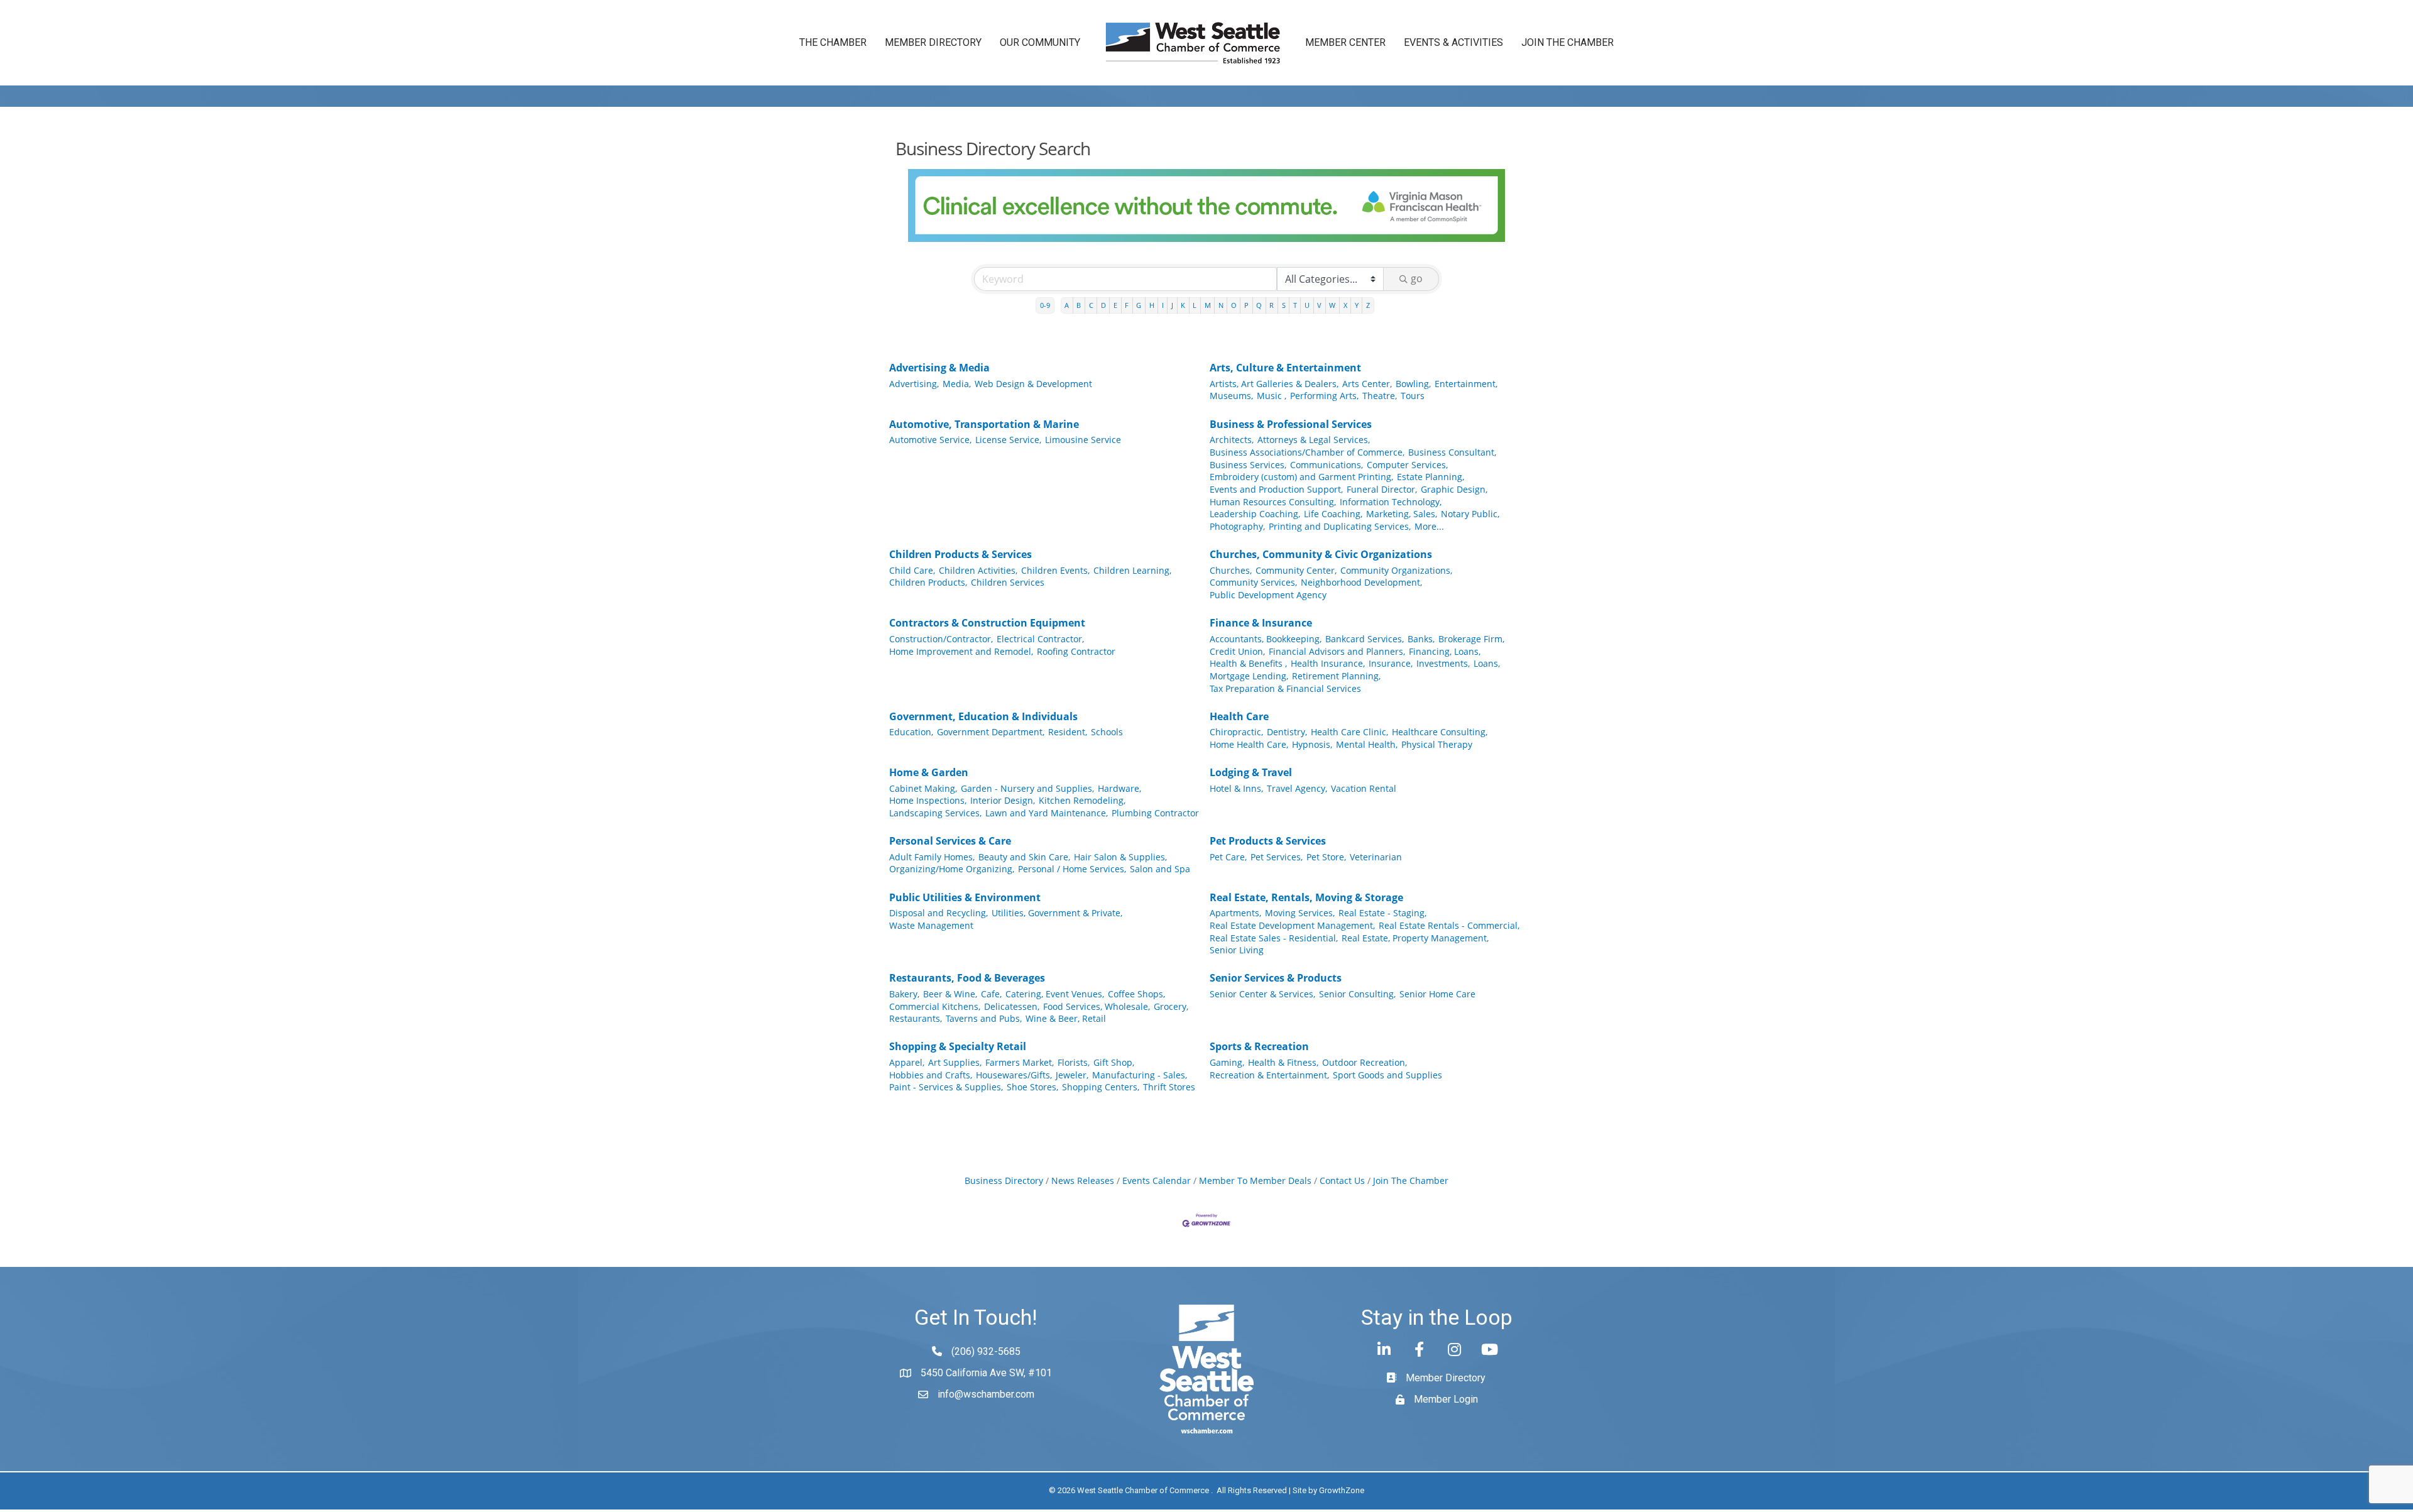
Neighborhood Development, (1361, 582)
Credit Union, (1237, 651)
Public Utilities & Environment (965, 897)
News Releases (1083, 1181)
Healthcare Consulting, (1440, 732)
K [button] (1183, 305)
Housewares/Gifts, (1014, 1075)
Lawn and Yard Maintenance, (1047, 813)
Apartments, (1235, 913)
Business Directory (1004, 1181)
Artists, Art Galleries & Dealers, (1274, 384)
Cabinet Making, (923, 788)
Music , (1272, 396)
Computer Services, (1407, 465)
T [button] (1295, 305)
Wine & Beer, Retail (1066, 1018)
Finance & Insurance (1261, 623)
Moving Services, (1300, 913)
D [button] (1103, 305)
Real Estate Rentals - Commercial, (1449, 925)
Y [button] (1357, 305)
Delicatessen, (1012, 1006)
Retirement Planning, (1336, 676)
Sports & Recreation (1259, 1046)
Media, (957, 384)
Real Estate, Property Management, (1415, 938)
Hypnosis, (1312, 744)
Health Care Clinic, (1349, 732)
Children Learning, (1132, 570)
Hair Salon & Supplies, (1120, 857)
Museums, (1231, 396)
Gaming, (1227, 1062)
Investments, (1443, 663)
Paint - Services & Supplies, (946, 1087)
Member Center (1345, 42)
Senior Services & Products (1276, 978)
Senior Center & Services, (1262, 994)
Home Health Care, (1249, 744)
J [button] (1172, 305)
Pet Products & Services (1268, 841)
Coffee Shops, (1136, 994)
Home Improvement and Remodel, (961, 651)
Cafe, (991, 994)
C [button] (1091, 305)
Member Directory (933, 42)
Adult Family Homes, (932, 857)
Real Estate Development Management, (1292, 925)
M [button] (1208, 305)
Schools (1107, 732)
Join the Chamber (1568, 42)
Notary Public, (1470, 514)
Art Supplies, (955, 1062)
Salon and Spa (1160, 869)
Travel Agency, (1297, 788)
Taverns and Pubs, (984, 1018)
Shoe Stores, (1032, 1087)
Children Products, (928, 582)
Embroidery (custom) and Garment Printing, (1301, 477)
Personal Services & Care (950, 841)
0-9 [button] (1045, 305)
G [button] (1139, 305)
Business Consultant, (1452, 452)
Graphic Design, (1454, 489)
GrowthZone (1342, 1490)
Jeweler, (1072, 1075)
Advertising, (914, 384)
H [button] (1152, 305)
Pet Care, (1228, 857)
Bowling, (1413, 384)
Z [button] (1368, 305)
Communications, (1327, 465)
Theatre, (1380, 396)
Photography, (1237, 526)
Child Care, (912, 570)
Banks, (1421, 639)
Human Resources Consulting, (1273, 502)
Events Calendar (1157, 1181)
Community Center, (1296, 570)
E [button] (1115, 305)
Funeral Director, (1382, 489)
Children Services (1008, 582)
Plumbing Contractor (1155, 813)
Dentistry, (1287, 732)
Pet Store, (1326, 857)
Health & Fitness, (1283, 1062)
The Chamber (833, 42)
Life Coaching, (1333, 514)
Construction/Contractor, (941, 639)
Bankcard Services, (1365, 639)
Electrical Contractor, (1040, 639)
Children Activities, (978, 570)
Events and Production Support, (1276, 489)
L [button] (1195, 305)
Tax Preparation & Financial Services (1285, 688)
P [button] (1246, 305)
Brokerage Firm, (1471, 639)
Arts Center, (1367, 384)
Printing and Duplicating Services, (1340, 526)
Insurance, (1391, 663)
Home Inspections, (928, 800)
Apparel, (907, 1062)
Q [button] (1259, 305)
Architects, (1232, 440)
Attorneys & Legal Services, (1314, 440)
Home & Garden (929, 772)
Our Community (1040, 42)
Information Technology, (1391, 502)
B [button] (1079, 305)
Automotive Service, (930, 440)
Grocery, (1171, 1006)
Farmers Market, (1020, 1062)
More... (1429, 526)
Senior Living (1237, 950)
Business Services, (1248, 465)
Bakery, (904, 994)
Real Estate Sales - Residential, (1274, 938)
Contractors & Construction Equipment (987, 623)
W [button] (1332, 305)
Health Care (1239, 716)
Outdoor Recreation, (1365, 1062)
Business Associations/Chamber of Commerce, (1307, 452)
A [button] (1067, 305)
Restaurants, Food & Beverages (967, 978)
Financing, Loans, (1445, 651)
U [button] (1307, 305)
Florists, (1074, 1062)
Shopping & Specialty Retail (958, 1046)
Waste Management (931, 925)
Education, (911, 732)
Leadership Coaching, (1255, 514)
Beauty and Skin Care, (1024, 857)
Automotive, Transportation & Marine (984, 424)
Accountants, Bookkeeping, (1266, 639)
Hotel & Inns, (1236, 788)
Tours (1413, 396)
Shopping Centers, (1101, 1087)
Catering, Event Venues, (1055, 994)
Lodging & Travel (1251, 772)
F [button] (1127, 305)
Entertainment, (1466, 384)
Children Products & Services (960, 554)
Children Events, (1055, 570)
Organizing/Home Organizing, (952, 869)
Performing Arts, (1324, 396)
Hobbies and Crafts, (931, 1075)
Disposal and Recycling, (938, 913)
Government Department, (991, 732)
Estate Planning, (1431, 477)
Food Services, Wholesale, (1097, 1006)
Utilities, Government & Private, (1057, 913)
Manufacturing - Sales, (1140, 1075)
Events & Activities (1453, 42)
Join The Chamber (1411, 1181)
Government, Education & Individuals (983, 716)
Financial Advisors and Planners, (1337, 651)
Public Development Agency (1268, 595)
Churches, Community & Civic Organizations (1321, 554)
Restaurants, (916, 1018)
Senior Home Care (1437, 994)
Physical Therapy (1437, 744)
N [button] (1221, 305)
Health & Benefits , (1248, 663)
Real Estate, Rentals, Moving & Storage (1306, 897)
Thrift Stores (1169, 1087)
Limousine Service (1083, 440)
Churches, (1231, 570)
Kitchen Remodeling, (1082, 800)
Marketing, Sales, (1402, 514)
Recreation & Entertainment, (1269, 1075)
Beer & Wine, (950, 994)
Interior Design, (1003, 800)
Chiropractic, (1236, 732)
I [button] (1163, 305)
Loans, (1487, 663)
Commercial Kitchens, (935, 1006)
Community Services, (1253, 582)
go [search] (1417, 278)
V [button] (1319, 305)
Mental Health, (1367, 744)
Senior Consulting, (1357, 994)
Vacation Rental (1364, 788)
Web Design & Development (1033, 384)
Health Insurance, (1328, 663)
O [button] (1234, 305)
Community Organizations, (1396, 570)
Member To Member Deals (1255, 1181)
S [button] (1284, 305)
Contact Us (1342, 1181)
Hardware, (1119, 788)
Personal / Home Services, (1072, 869)
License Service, (1008, 440)
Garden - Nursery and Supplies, (1027, 788)
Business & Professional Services (1291, 424)
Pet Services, (1277, 857)
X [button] (1345, 305)
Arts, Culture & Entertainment (1285, 368)
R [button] (1272, 305)
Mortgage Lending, (1249, 676)
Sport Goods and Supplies (1387, 1075)
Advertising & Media (939, 368)
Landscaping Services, (935, 813)
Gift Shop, (1114, 1062)
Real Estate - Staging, (1382, 913)
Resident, (1068, 732)
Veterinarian (1376, 857)
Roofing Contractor (1076, 651)
